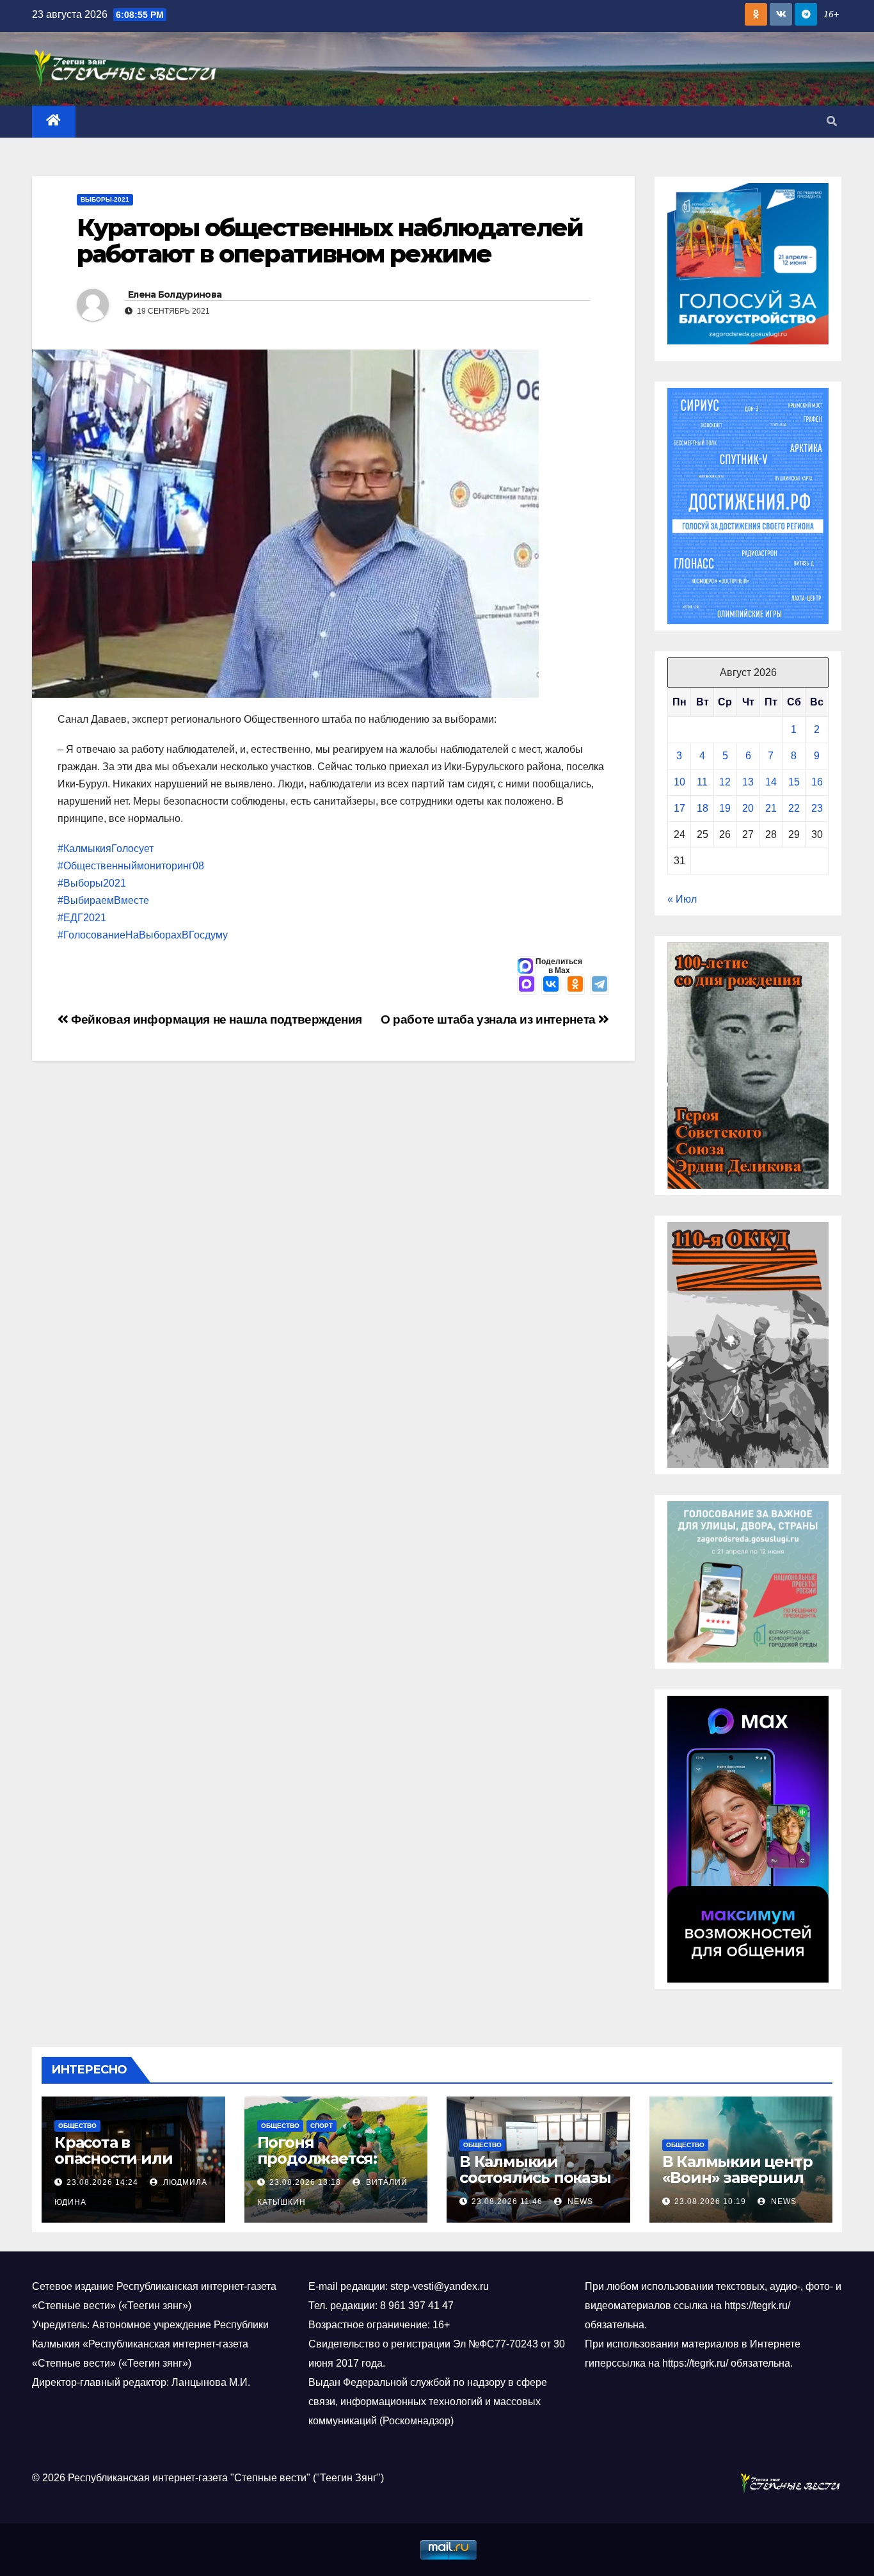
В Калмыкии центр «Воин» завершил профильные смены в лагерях (737, 2186)
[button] (832, 121)
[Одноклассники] (575, 985)
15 (794, 782)
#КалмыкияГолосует (106, 849)
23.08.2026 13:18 (305, 2182)
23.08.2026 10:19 (710, 2202)
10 (679, 782)
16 (817, 782)
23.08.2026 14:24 (102, 2182)
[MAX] (527, 985)
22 (794, 808)
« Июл (682, 899)
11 (702, 782)
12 (725, 782)
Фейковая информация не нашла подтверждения (215, 1019)
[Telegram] (600, 985)
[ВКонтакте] (551, 985)
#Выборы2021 (92, 883)
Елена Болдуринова (175, 294)
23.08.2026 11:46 (507, 2202)
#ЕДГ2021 (82, 918)
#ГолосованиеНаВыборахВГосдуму (143, 935)
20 (748, 808)
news (579, 2202)
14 (771, 782)
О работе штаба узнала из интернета (490, 1019)
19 (725, 808)
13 (748, 782)
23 (817, 808)
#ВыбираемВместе (103, 900)
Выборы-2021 (105, 199)
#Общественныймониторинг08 (131, 866)
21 (771, 808)
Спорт (322, 2126)
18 (703, 808)
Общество (77, 2126)
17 (679, 808)
